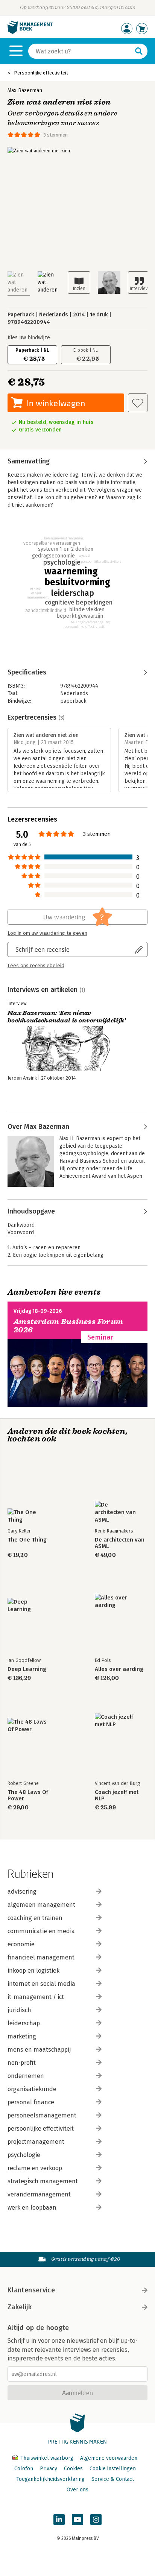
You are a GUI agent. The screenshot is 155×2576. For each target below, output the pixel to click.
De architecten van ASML (120, 1543)
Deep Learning (27, 1669)
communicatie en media (41, 1931)
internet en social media (41, 1984)
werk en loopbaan (32, 2208)
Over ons (77, 2490)
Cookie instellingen (113, 2469)
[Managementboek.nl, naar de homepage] (30, 32)
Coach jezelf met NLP (117, 1795)
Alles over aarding (119, 1669)
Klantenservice (31, 2290)
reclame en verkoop (35, 2168)
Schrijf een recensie (43, 949)
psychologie (24, 2155)
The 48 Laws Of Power (28, 1795)
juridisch (19, 2010)
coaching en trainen (35, 1918)
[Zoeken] (139, 51)
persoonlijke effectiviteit (41, 2129)
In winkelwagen (56, 403)
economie (21, 1944)
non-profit (22, 2063)
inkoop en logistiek (33, 1971)
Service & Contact (113, 2479)
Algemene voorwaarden (109, 2458)
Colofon (24, 2469)
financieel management (41, 1957)
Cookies (73, 2469)
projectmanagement (36, 2142)
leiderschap (24, 2023)
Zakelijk (20, 2307)
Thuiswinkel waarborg (47, 2458)
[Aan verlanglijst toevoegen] (138, 403)
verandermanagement (39, 2194)
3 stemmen (55, 135)
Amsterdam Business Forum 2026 (68, 1326)
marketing (22, 2036)
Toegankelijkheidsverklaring (50, 2479)
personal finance (31, 2102)
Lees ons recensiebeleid (36, 966)
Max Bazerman (25, 90)
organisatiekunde (32, 2089)
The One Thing (27, 1540)
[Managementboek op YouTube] (77, 2520)
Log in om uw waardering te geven (47, 933)
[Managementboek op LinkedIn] (59, 2520)
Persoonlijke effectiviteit (41, 73)
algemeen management (41, 1905)
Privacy (49, 2469)
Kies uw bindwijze (29, 338)
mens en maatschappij (39, 2050)
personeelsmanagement (42, 2115)
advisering (22, 1892)
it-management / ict (36, 1997)
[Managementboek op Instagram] (96, 2520)
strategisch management (43, 2181)
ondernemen (26, 2076)
